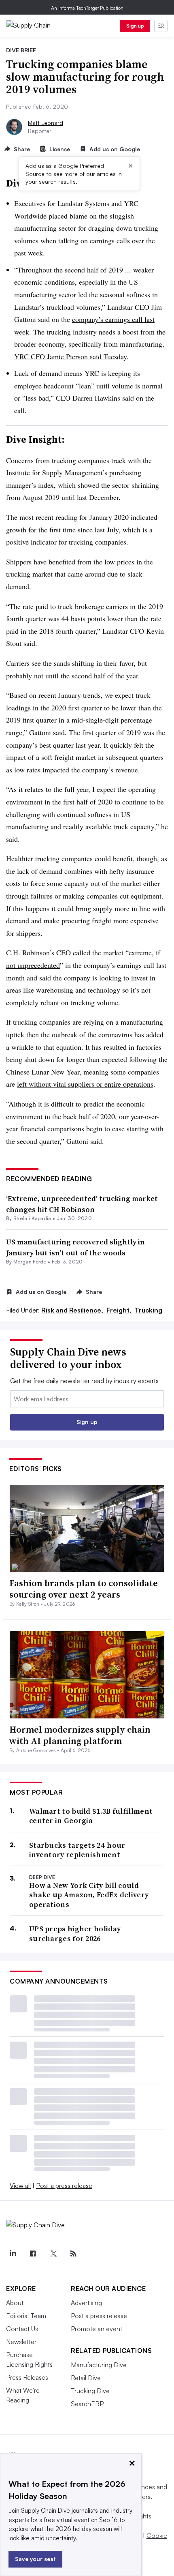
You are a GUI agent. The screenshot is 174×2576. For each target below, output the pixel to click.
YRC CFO (31, 356)
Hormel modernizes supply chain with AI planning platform (80, 1735)
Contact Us (22, 2329)
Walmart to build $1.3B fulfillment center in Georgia (91, 1816)
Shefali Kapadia (32, 1218)
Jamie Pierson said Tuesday (87, 356)
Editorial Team (26, 2316)
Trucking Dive (90, 2391)
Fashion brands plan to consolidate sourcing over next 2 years (84, 1589)
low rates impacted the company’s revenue (76, 770)
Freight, (120, 1310)
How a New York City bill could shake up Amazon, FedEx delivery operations (89, 1895)
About (15, 2303)
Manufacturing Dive (99, 2365)
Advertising (86, 2303)
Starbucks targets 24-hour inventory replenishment (77, 1850)
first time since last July (84, 530)
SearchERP (87, 2404)
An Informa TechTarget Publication (87, 8)
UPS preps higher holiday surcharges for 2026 (75, 1934)
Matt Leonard (46, 123)
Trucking (149, 1310)
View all (20, 2186)
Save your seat (35, 2559)
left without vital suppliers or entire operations (85, 1084)
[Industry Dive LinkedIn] (13, 2254)
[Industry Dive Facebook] (33, 2254)
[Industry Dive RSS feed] (73, 2254)
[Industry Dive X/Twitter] (53, 2254)
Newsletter (21, 2342)
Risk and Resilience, (73, 1310)
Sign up (135, 26)
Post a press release (64, 2186)
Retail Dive (86, 2378)
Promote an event (97, 2329)
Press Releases (27, 2377)
